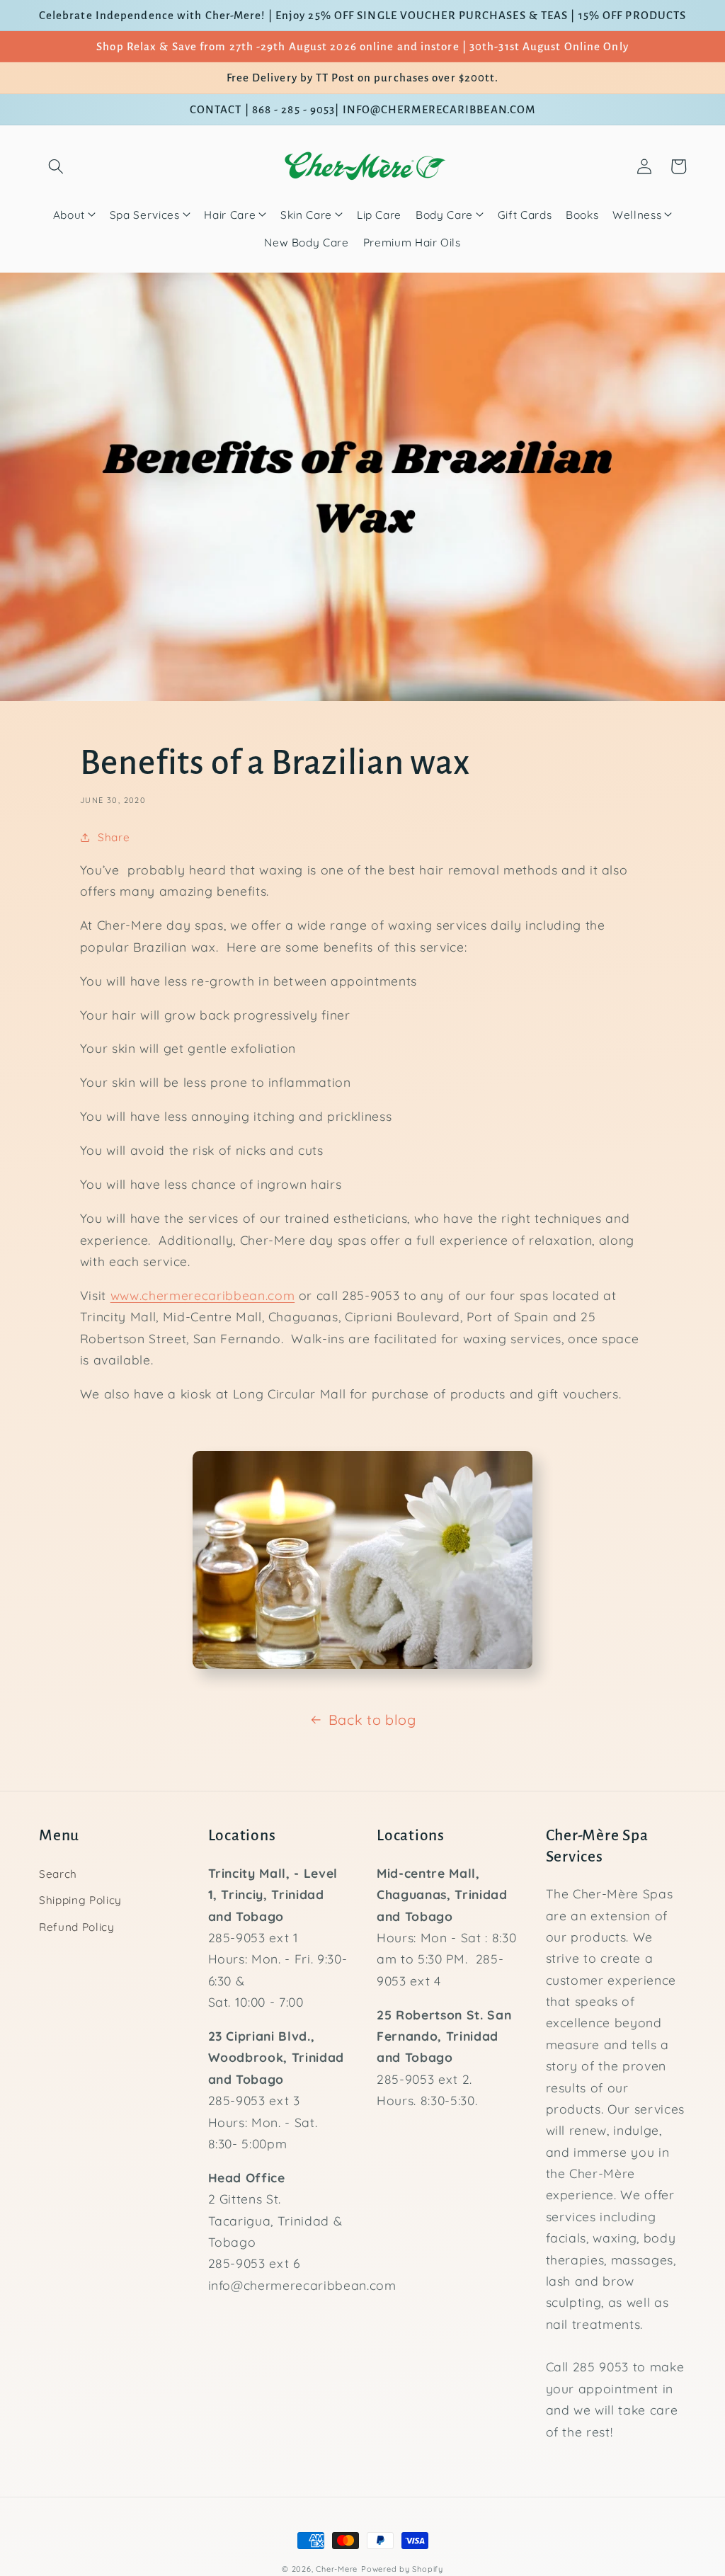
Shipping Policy (80, 1900)
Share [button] (114, 837)
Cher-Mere (337, 2569)
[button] (56, 166)
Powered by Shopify (402, 2569)
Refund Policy (77, 1927)
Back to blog (372, 1720)
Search (58, 1874)
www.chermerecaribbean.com (203, 1295)
